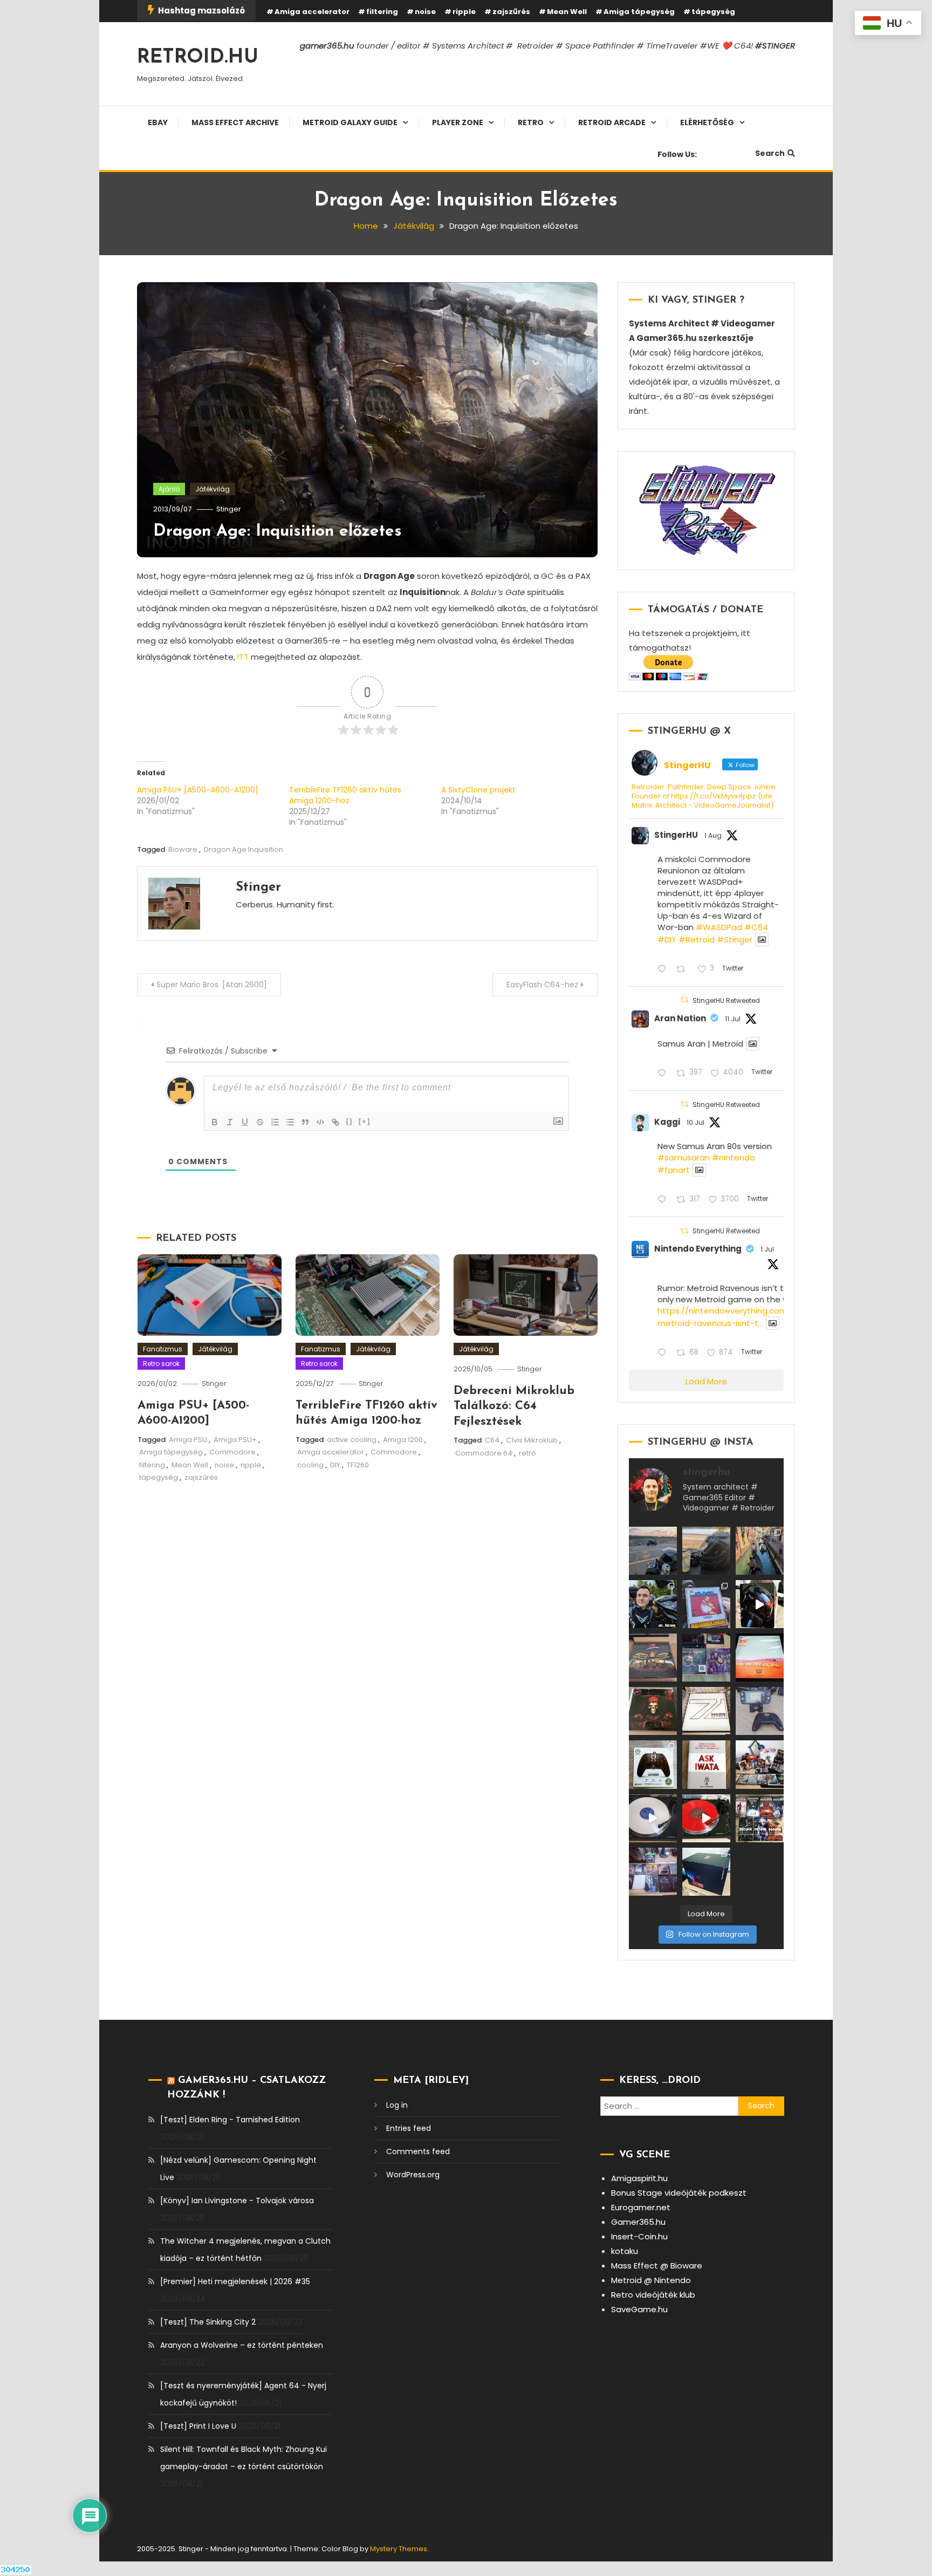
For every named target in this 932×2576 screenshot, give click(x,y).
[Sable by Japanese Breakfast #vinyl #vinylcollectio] (760, 1658)
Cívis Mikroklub (532, 1440)
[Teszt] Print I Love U (198, 2426)
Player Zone (458, 122)
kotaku (625, 2251)
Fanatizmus (163, 1349)
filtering (382, 12)
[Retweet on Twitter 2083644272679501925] (684, 970)
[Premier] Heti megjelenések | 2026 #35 (235, 2281)
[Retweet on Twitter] (684, 1000)
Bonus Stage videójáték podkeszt (679, 2193)
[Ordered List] (275, 1122)
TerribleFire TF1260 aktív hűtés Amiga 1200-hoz (345, 795)
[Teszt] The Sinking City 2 (208, 2322)
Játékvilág (213, 489)
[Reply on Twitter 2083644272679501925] (664, 970)
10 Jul (695, 1122)
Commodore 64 (484, 1453)
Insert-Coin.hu (639, 2236)
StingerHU (676, 835)
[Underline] (245, 1122)
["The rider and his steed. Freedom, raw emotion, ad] (653, 1551)
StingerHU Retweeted (726, 1000)
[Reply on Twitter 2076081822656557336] (664, 1074)
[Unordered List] (290, 1122)
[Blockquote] (305, 1122)
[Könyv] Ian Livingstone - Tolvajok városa (237, 2201)
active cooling (352, 1440)
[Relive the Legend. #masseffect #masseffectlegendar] (706, 1872)
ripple (464, 12)
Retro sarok (161, 1364)
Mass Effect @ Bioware (657, 2266)
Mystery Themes (399, 2549)
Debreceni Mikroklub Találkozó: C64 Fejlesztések (514, 1406)
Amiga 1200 (403, 1440)
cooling (310, 1465)
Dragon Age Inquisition (244, 849)
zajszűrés (511, 12)
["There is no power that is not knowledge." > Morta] (706, 1658)
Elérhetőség (707, 122)
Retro (531, 122)
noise (425, 12)
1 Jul (767, 1249)
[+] (365, 1121)
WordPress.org (413, 2175)
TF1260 (358, 1465)
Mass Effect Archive (235, 122)
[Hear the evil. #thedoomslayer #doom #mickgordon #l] (706, 1818)
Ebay (158, 122)
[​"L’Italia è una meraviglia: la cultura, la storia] (760, 1551)
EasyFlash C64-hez (542, 985)
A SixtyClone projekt (478, 790)
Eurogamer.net (641, 2207)
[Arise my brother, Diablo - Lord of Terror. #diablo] (653, 1711)
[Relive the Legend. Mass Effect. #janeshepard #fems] (760, 1604)
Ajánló (169, 489)
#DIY (667, 939)
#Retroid (697, 939)
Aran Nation (680, 1018)
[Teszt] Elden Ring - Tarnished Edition (230, 2120)
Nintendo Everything (698, 1249)
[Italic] (230, 1122)
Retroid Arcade (612, 122)
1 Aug (713, 835)
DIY (335, 1465)
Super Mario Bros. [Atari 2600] (212, 985)
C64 (492, 1440)
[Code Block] (320, 1122)
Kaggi (667, 1122)
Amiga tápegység (639, 12)
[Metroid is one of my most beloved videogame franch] (760, 1764)
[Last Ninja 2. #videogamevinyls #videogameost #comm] (653, 1658)
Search (770, 153)
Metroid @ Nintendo (651, 2280)
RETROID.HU (198, 58)
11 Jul (733, 1019)
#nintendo (734, 1157)
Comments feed (418, 2151)
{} (349, 1121)
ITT (243, 657)
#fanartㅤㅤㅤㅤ (674, 1170)
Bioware (183, 849)
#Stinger (735, 939)
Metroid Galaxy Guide (350, 122)
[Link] (335, 1122)
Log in (397, 2105)
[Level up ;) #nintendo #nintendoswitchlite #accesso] (760, 1711)
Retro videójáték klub (653, 2295)
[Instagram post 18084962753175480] (653, 1604)
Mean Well (567, 12)
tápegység (713, 12)
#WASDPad (719, 927)
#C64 (756, 927)
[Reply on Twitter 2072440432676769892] (664, 1353)
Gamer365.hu (638, 2222)
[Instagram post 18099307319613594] (706, 1551)
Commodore (232, 1452)
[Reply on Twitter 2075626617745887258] (664, 1200)
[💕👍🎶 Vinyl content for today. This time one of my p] (653, 1818)
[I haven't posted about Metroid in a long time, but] (706, 1604)
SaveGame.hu (639, 2309)
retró (527, 1453)
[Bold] (215, 1122)
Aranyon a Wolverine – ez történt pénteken (242, 2345)
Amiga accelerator (312, 12)
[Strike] (260, 1122)
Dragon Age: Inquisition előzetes (277, 532)
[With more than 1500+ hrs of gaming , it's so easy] (653, 1872)
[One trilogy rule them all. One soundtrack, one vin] (706, 1711)
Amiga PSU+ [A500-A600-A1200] (198, 790)
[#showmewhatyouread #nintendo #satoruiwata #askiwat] (706, 1764)
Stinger (229, 509)
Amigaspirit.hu (639, 2178)
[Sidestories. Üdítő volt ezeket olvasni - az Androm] (760, 1818)
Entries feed (409, 2128)
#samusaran (684, 1157)
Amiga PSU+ (235, 1440)
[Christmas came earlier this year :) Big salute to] (653, 1764)
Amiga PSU (188, 1440)
